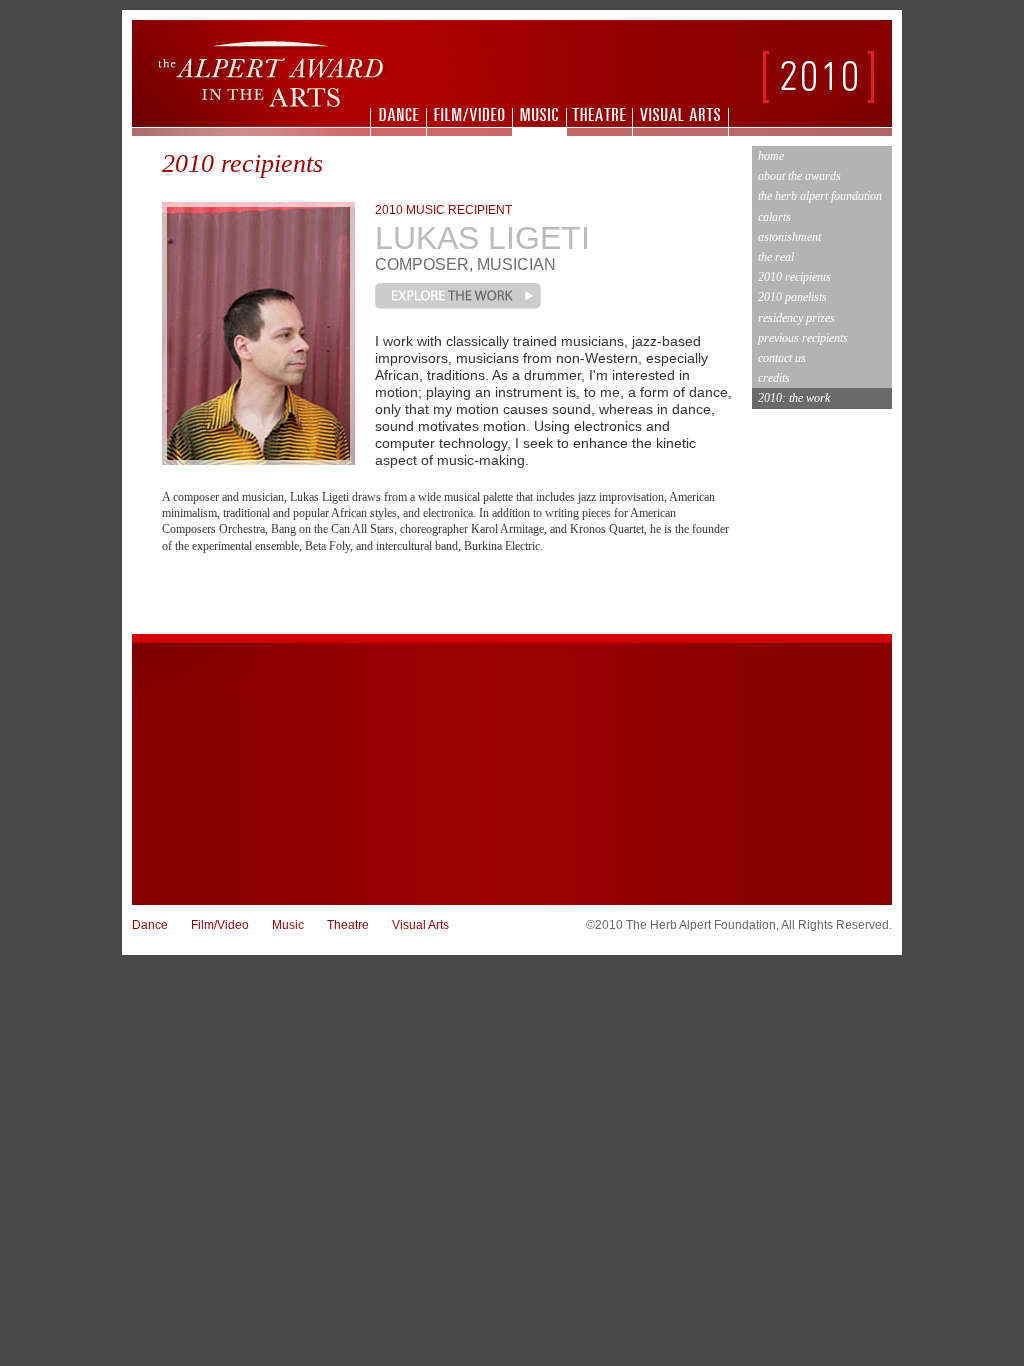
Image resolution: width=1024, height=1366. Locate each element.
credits (774, 378)
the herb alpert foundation (820, 196)
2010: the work (794, 398)
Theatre (348, 925)
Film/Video (220, 925)
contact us (782, 358)
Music (288, 925)
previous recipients (803, 338)
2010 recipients (794, 277)
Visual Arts (420, 925)
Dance (150, 925)
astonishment (789, 237)
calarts (774, 217)
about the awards (799, 176)
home (771, 156)
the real (776, 257)
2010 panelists (792, 297)
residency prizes (796, 318)
